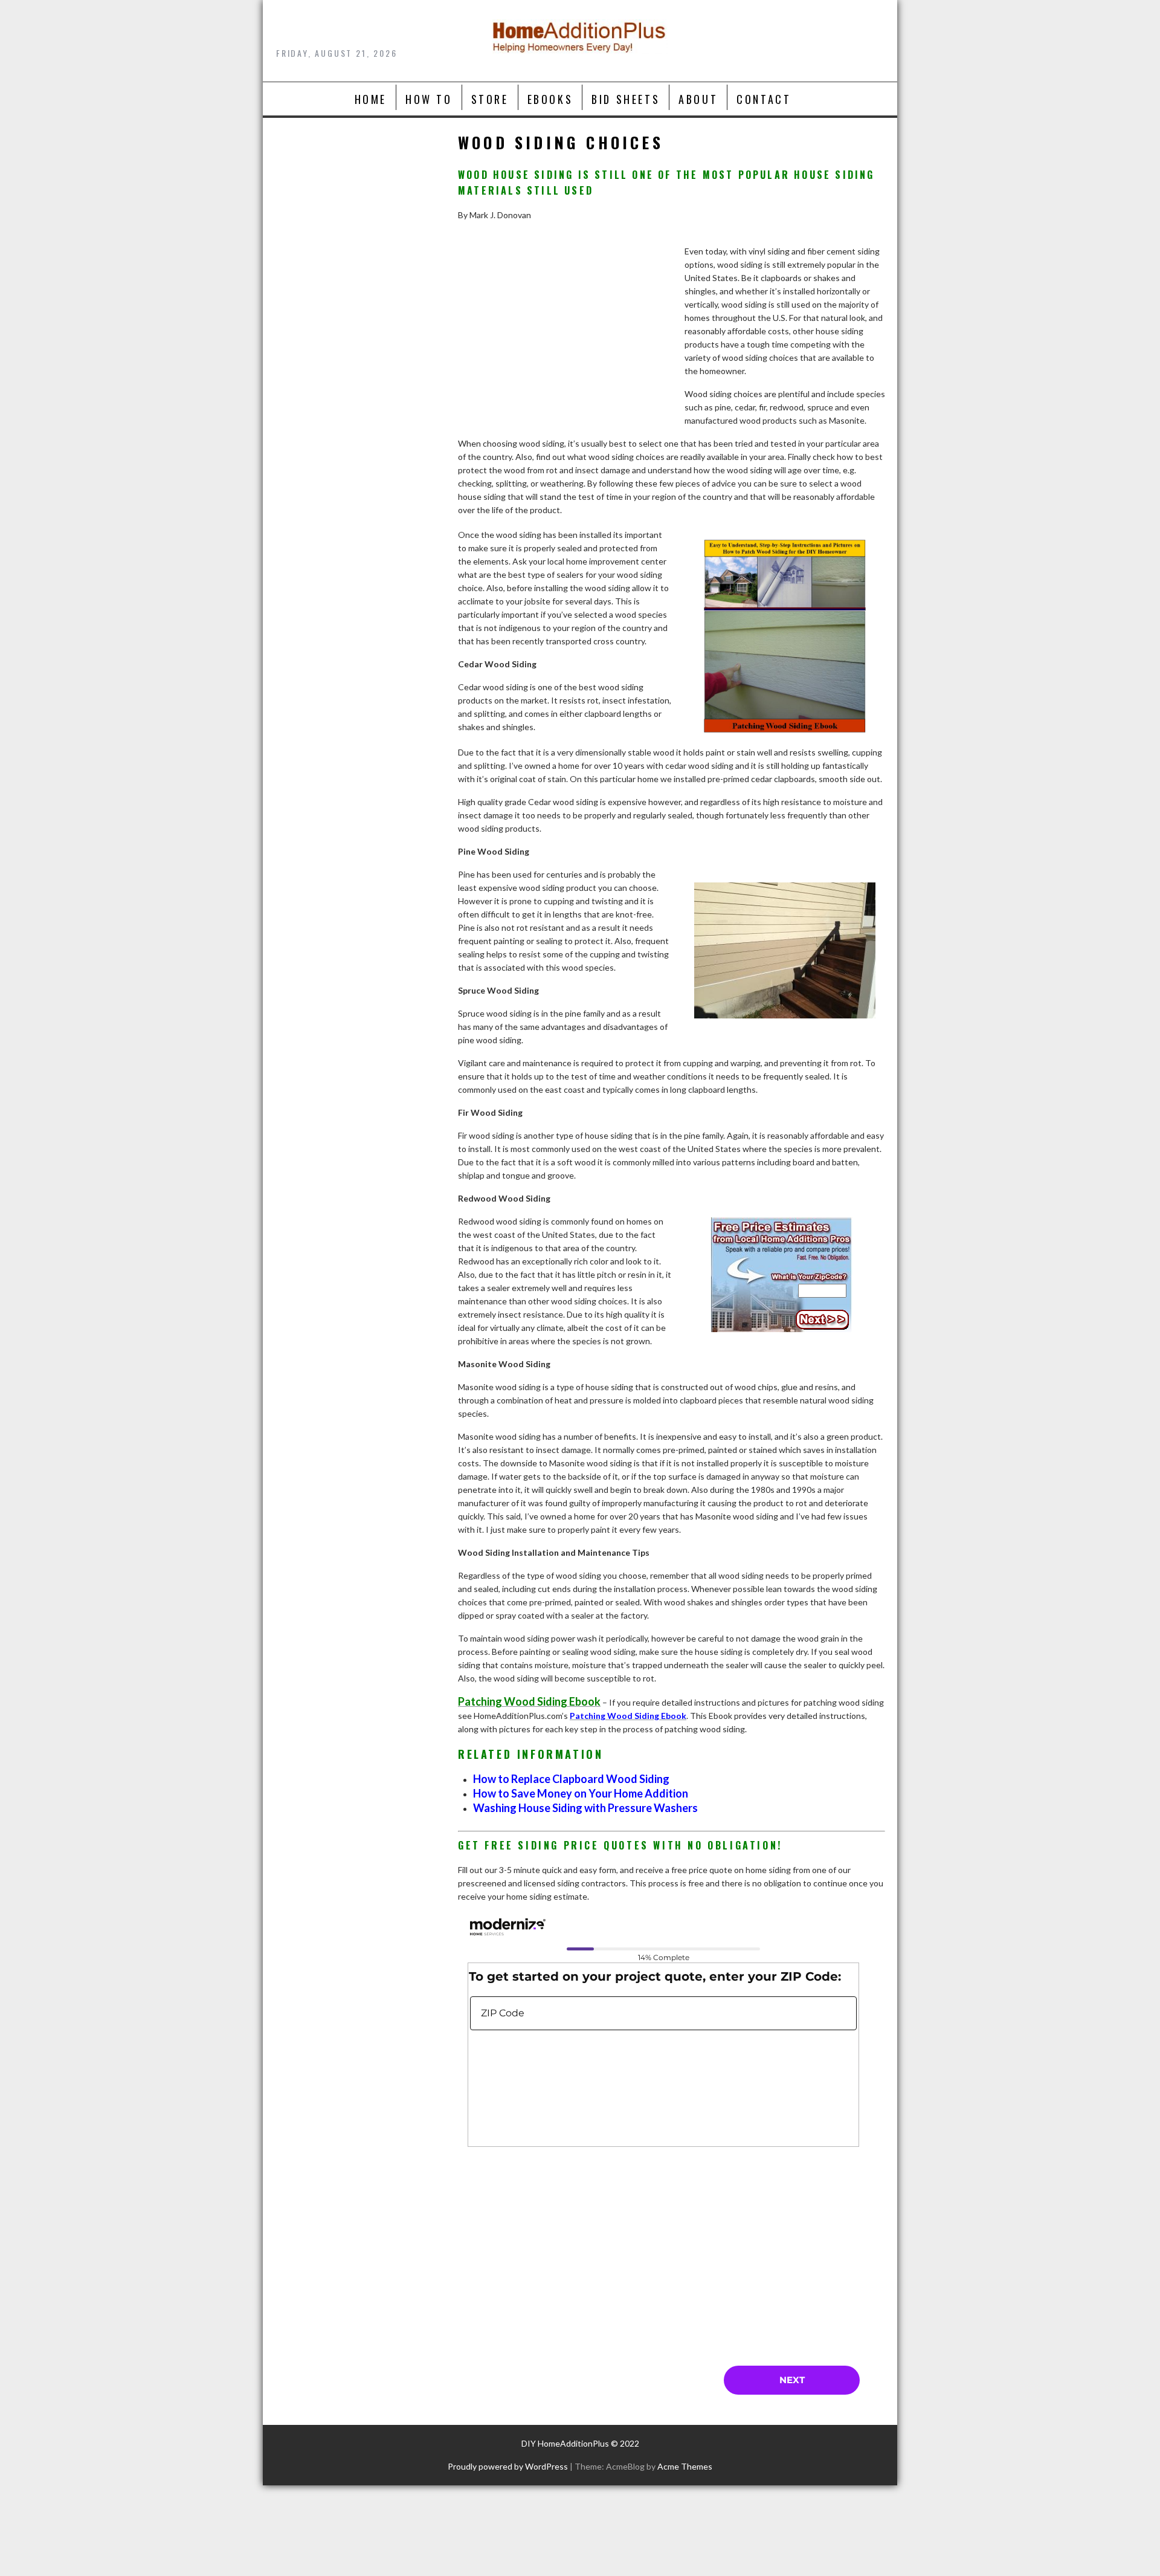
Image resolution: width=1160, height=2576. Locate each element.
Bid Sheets (626, 99)
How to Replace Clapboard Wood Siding (571, 1779)
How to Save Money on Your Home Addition (581, 1793)
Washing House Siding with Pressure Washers (585, 1808)
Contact (764, 99)
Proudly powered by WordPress (508, 2466)
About (698, 99)
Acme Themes (685, 2466)
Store (490, 99)
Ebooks (550, 99)
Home (371, 99)
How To (429, 99)
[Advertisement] (565, 348)
